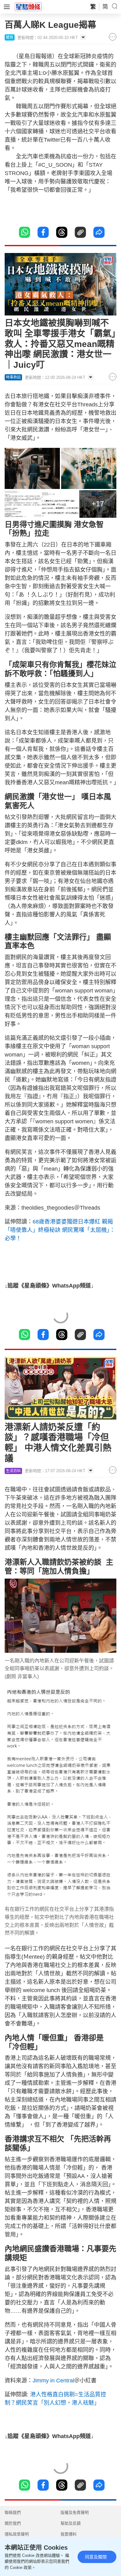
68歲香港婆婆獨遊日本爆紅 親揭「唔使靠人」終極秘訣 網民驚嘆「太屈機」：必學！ (60, 1230)
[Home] (28, 6)
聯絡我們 (13, 2512)
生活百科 (13, 1471)
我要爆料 (69, 2534)
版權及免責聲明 (75, 2512)
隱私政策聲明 (17, 2534)
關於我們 (13, 2523)
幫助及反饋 (71, 2523)
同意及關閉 (96, 2557)
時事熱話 (13, 377)
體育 (10, 37)
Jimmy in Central (53, 2381)
